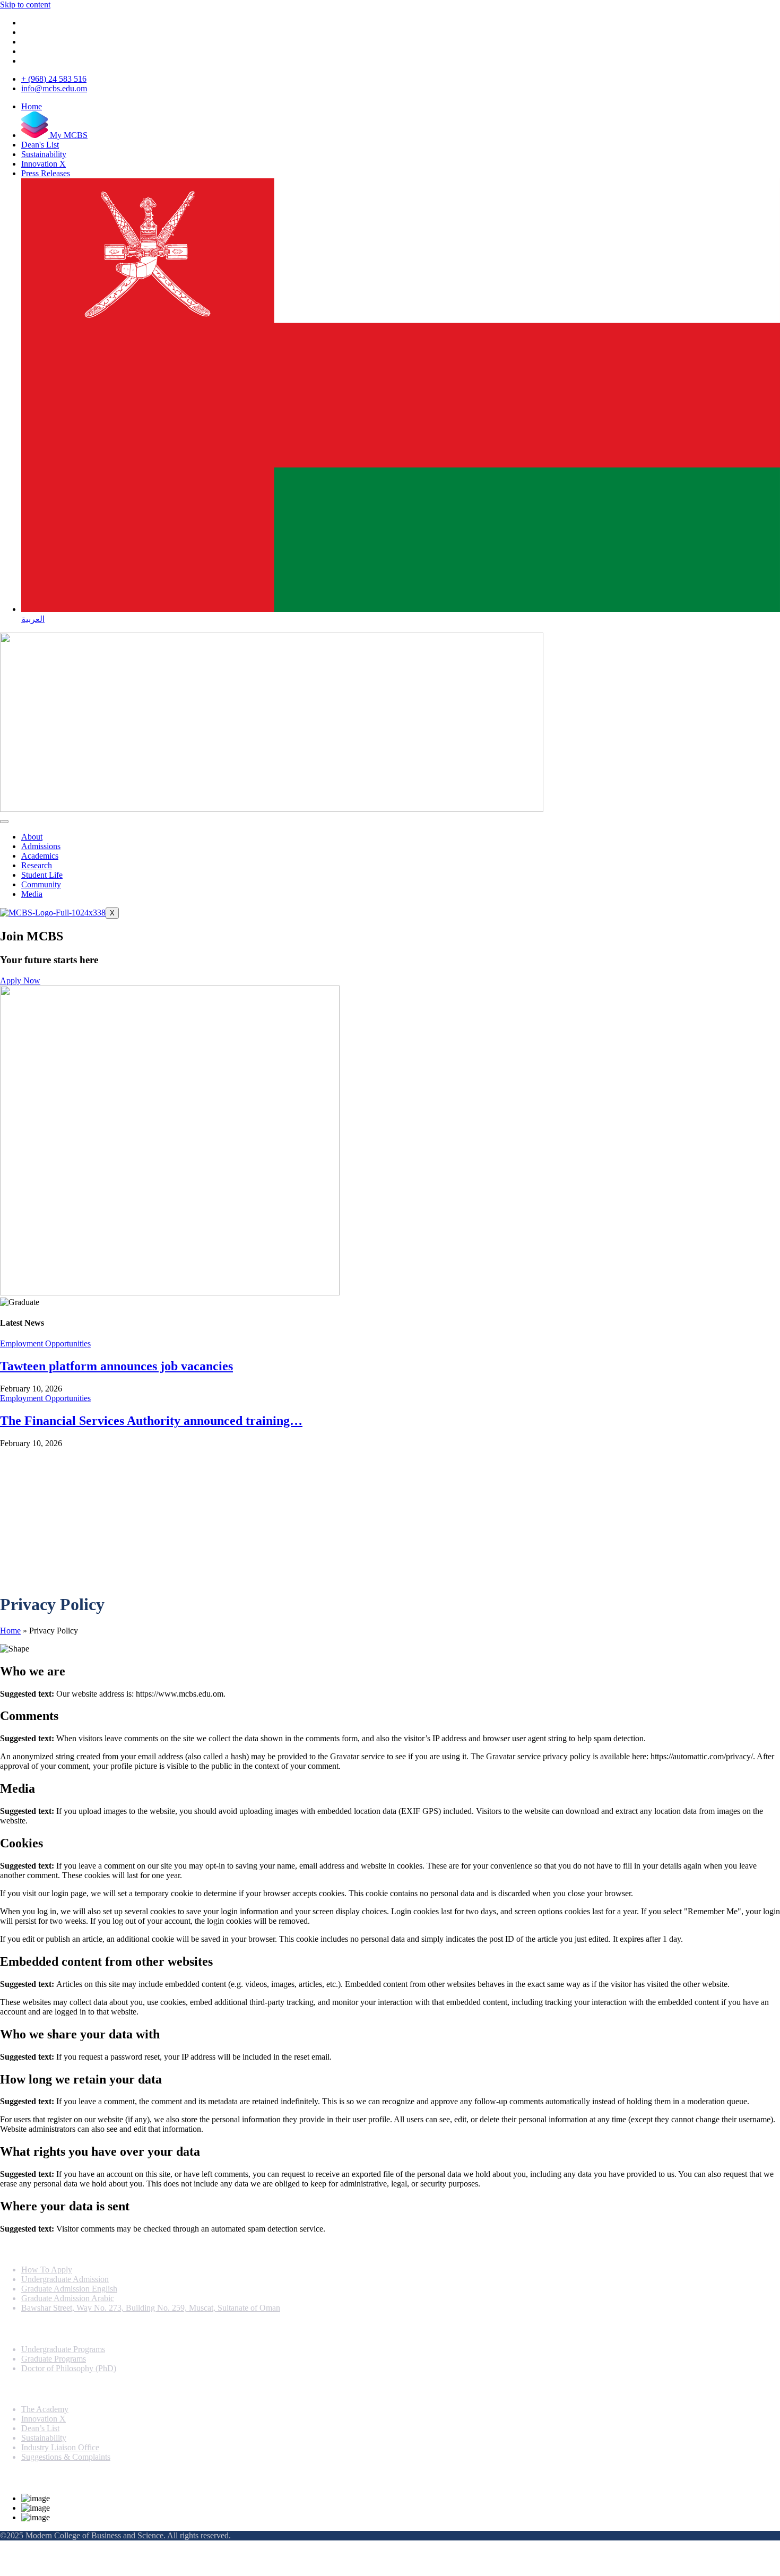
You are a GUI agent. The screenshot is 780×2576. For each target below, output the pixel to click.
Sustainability (44, 2438)
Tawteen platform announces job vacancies (116, 1366)
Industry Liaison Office (60, 2447)
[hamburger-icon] (4, 822)
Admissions (41, 846)
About (32, 837)
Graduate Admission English (69, 2289)
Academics (40, 856)
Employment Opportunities (45, 1343)
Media (32, 894)
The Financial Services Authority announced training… (151, 1421)
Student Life (42, 875)
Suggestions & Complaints (66, 2457)
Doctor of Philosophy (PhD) (69, 2368)
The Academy (45, 2409)
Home (10, 1631)
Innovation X (44, 2419)
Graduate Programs (54, 2359)
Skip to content (25, 5)
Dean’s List (40, 2428)
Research (37, 865)
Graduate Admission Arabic (68, 2298)
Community (41, 884)
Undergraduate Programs (63, 2349)
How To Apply (47, 2270)
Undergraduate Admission (65, 2279)
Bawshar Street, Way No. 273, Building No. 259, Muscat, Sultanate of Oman (151, 2308)
